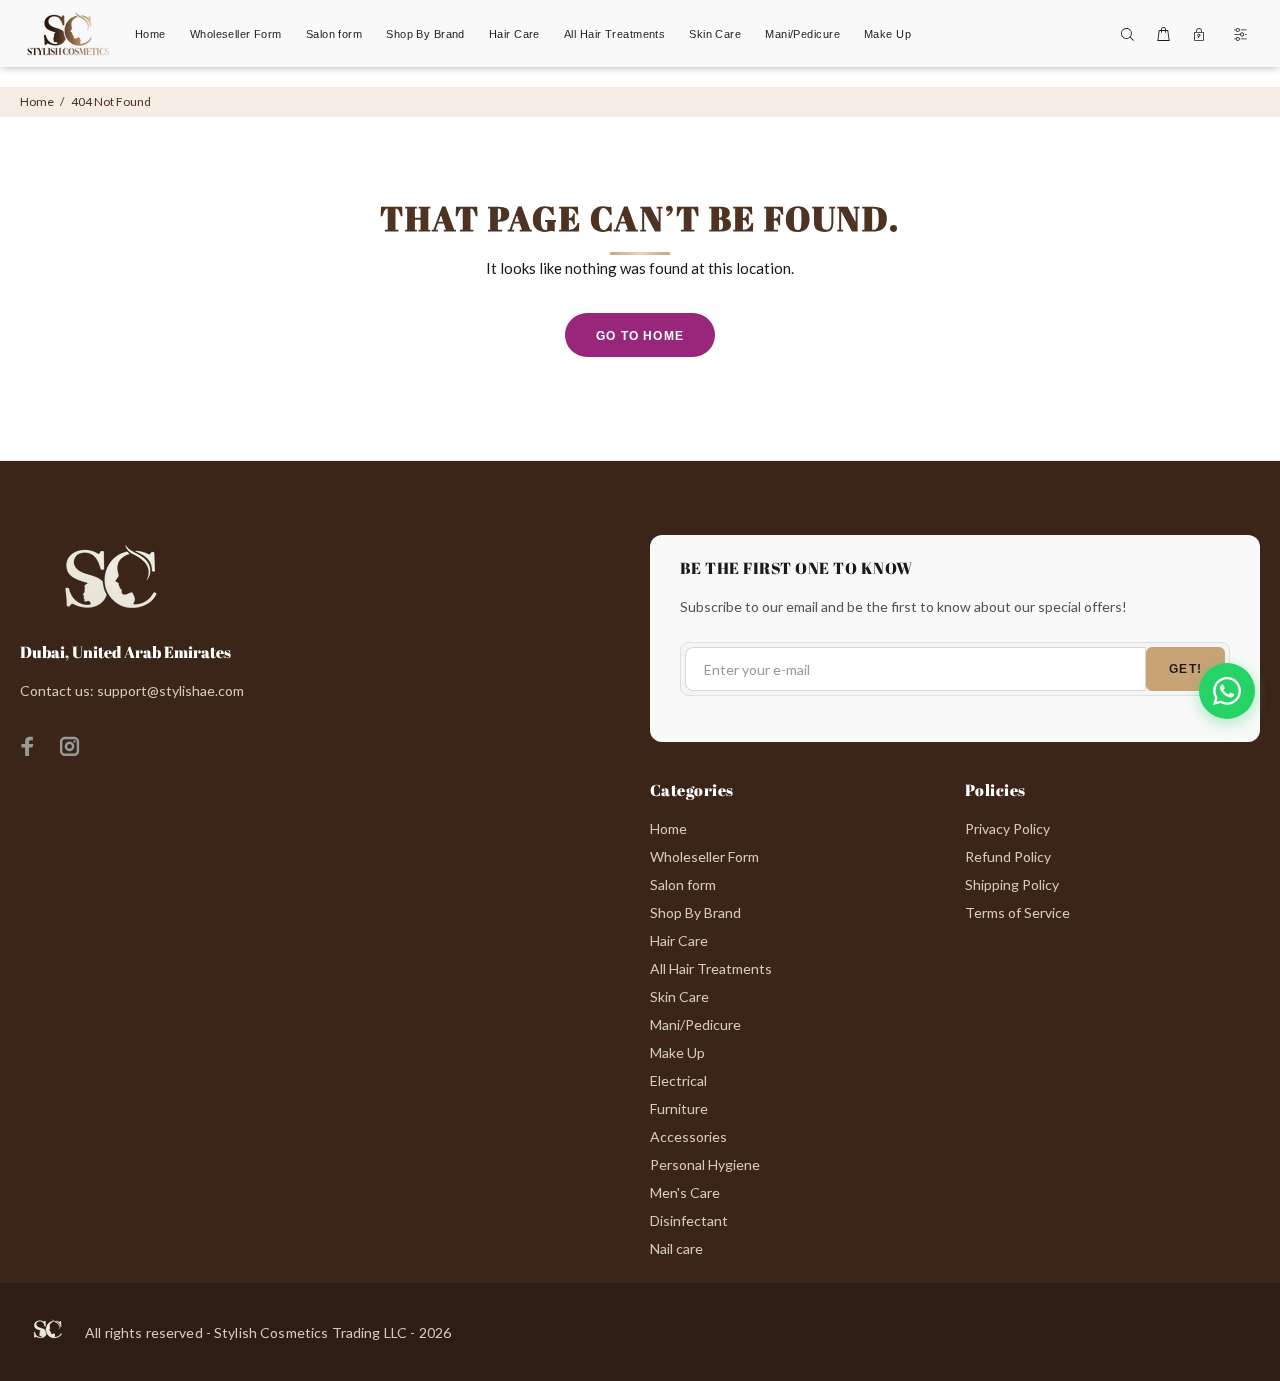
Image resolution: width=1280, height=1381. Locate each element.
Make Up (677, 1052)
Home (37, 101)
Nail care (676, 1248)
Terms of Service (1017, 912)
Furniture (679, 1108)
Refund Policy (1008, 856)
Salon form (683, 884)
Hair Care (679, 940)
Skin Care (679, 996)
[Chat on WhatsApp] (1227, 691)
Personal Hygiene (705, 1164)
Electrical (678, 1080)
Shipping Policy (1012, 884)
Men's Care (685, 1192)
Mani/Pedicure (695, 1024)
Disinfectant (689, 1220)
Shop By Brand (695, 912)
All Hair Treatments (711, 968)
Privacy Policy (1007, 828)
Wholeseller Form (704, 856)
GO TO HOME (640, 336)
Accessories (688, 1136)
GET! (1185, 669)
